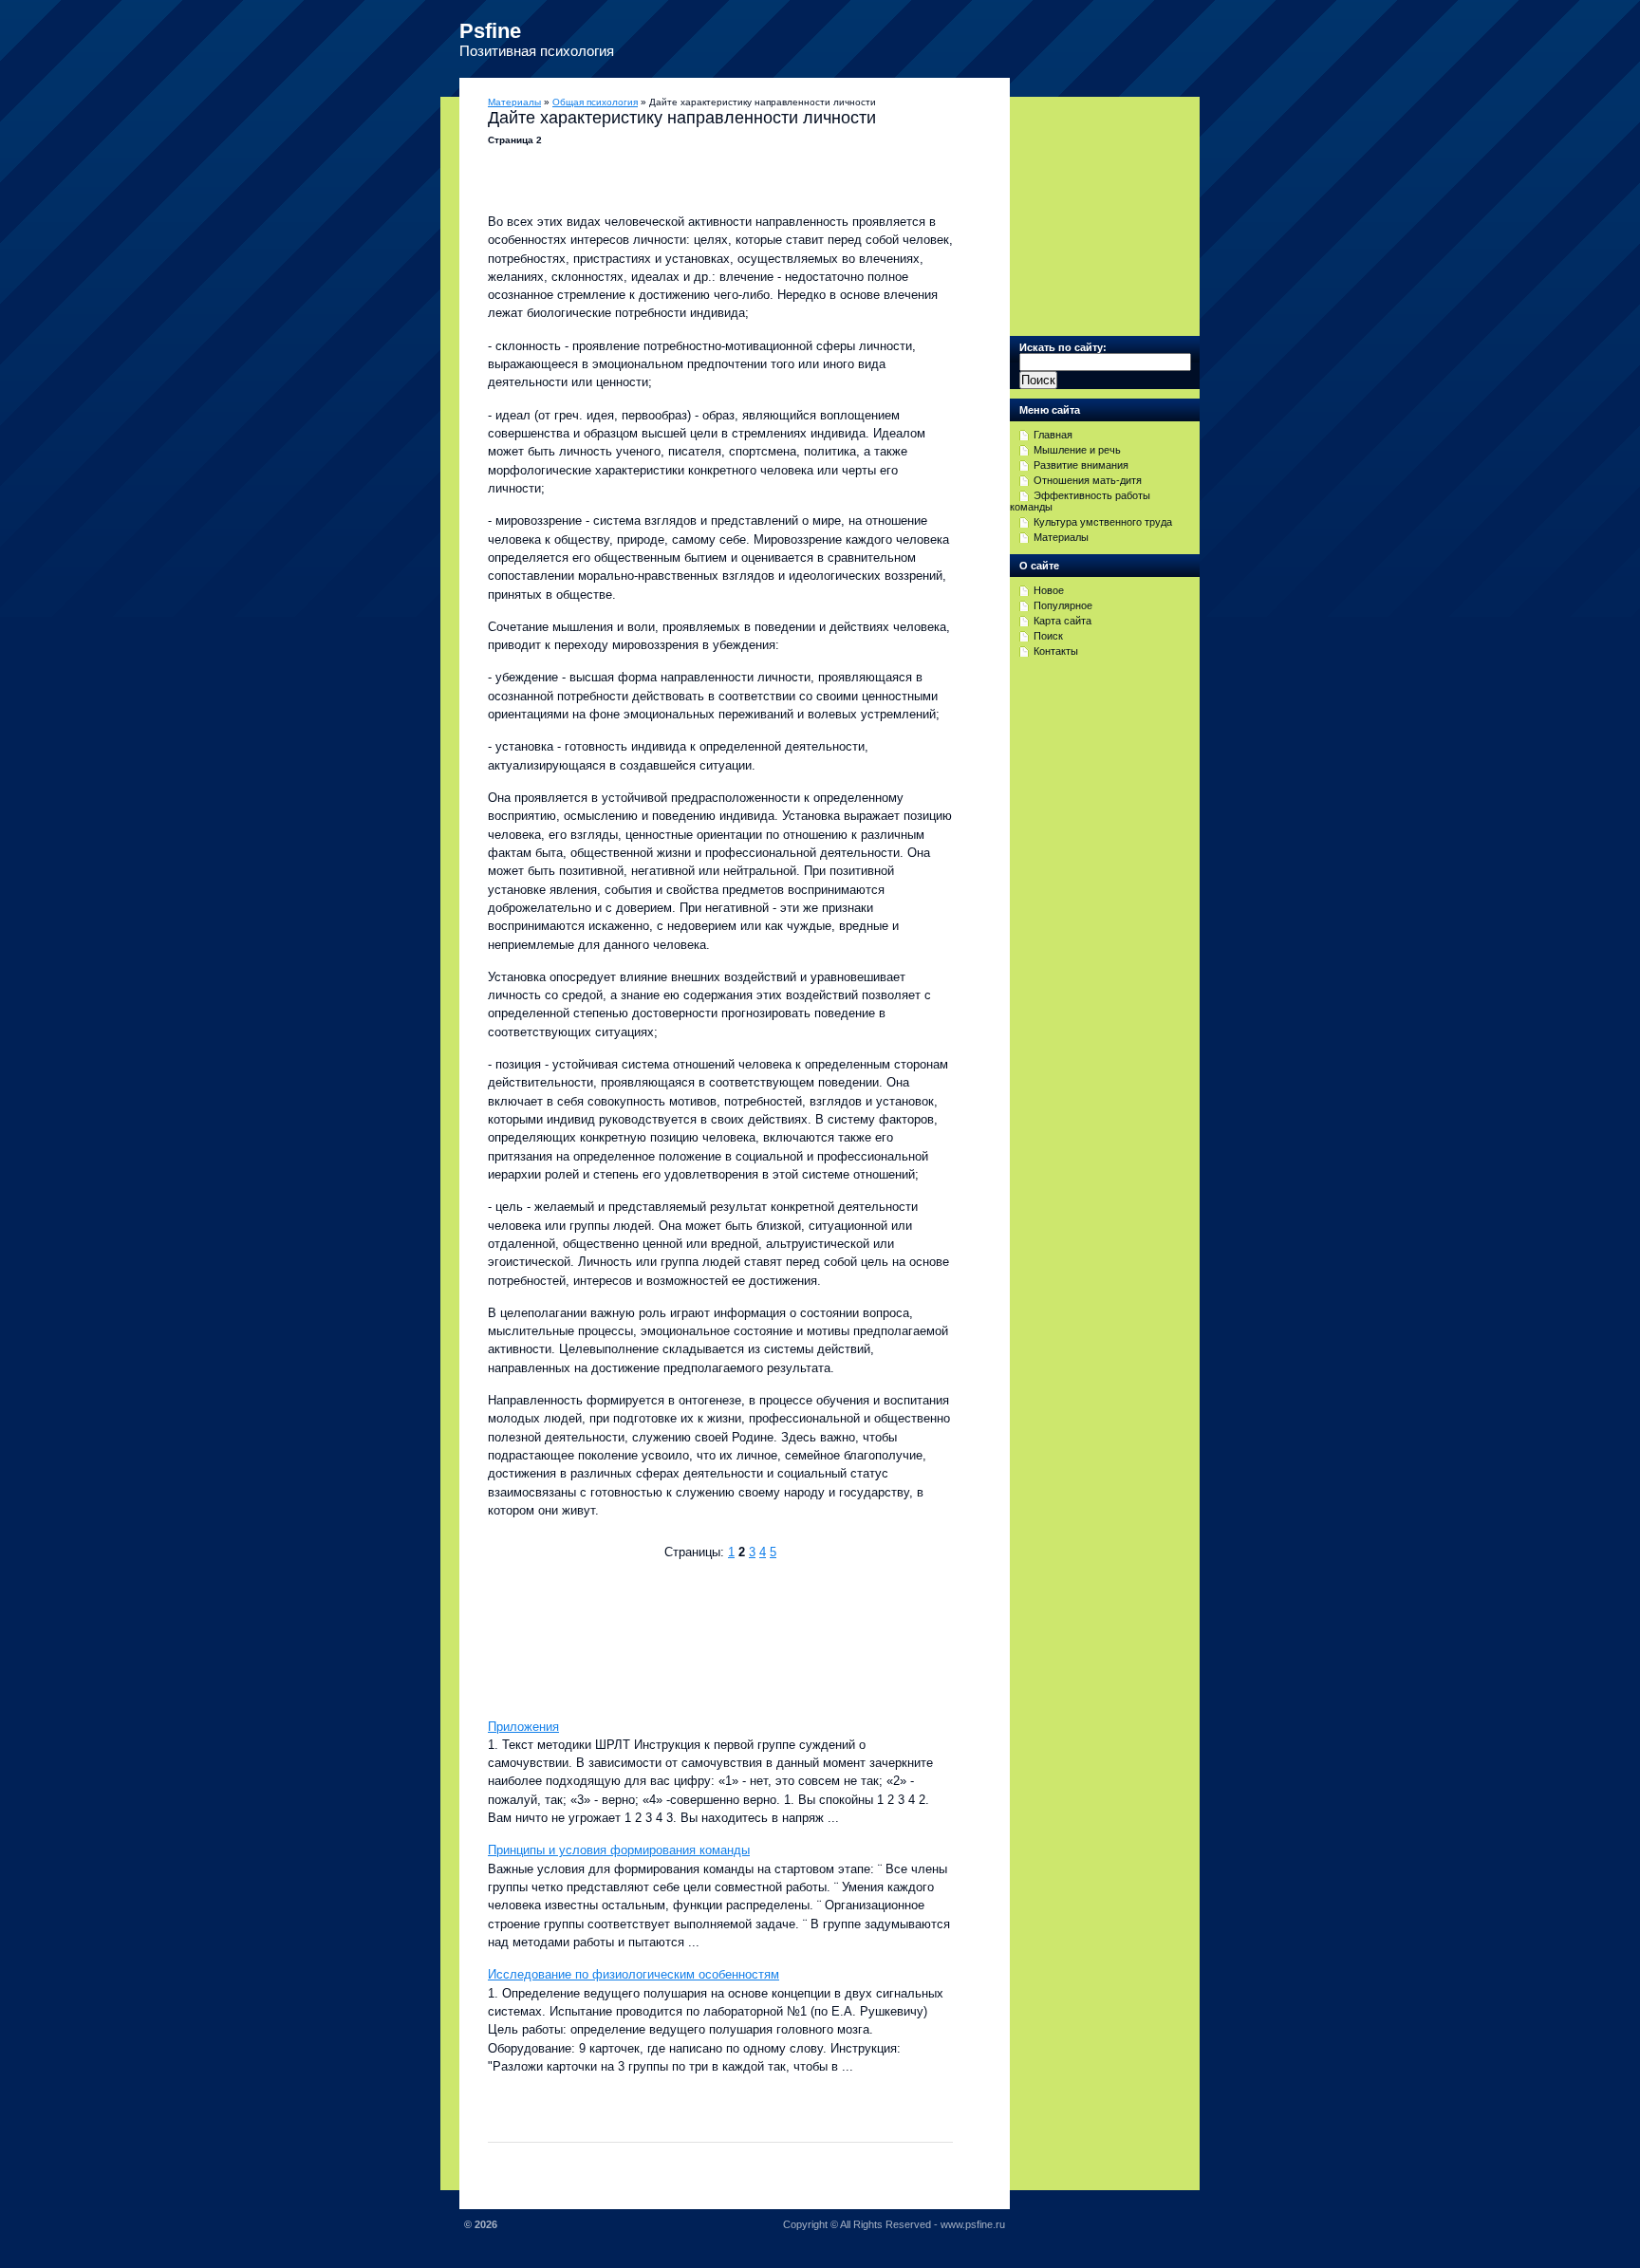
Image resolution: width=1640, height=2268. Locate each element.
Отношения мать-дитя (1088, 480)
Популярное (1063, 605)
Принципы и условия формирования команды (619, 1850)
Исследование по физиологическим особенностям (634, 1974)
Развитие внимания (1081, 465)
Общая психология (595, 102)
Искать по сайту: (1063, 347)
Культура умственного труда (1103, 522)
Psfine (490, 31)
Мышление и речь (1077, 450)
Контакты (1056, 651)
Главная (1053, 435)
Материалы (514, 102)
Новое (1049, 590)
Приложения (523, 1727)
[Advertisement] (710, 1637)
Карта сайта (1062, 621)
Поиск (1048, 636)
